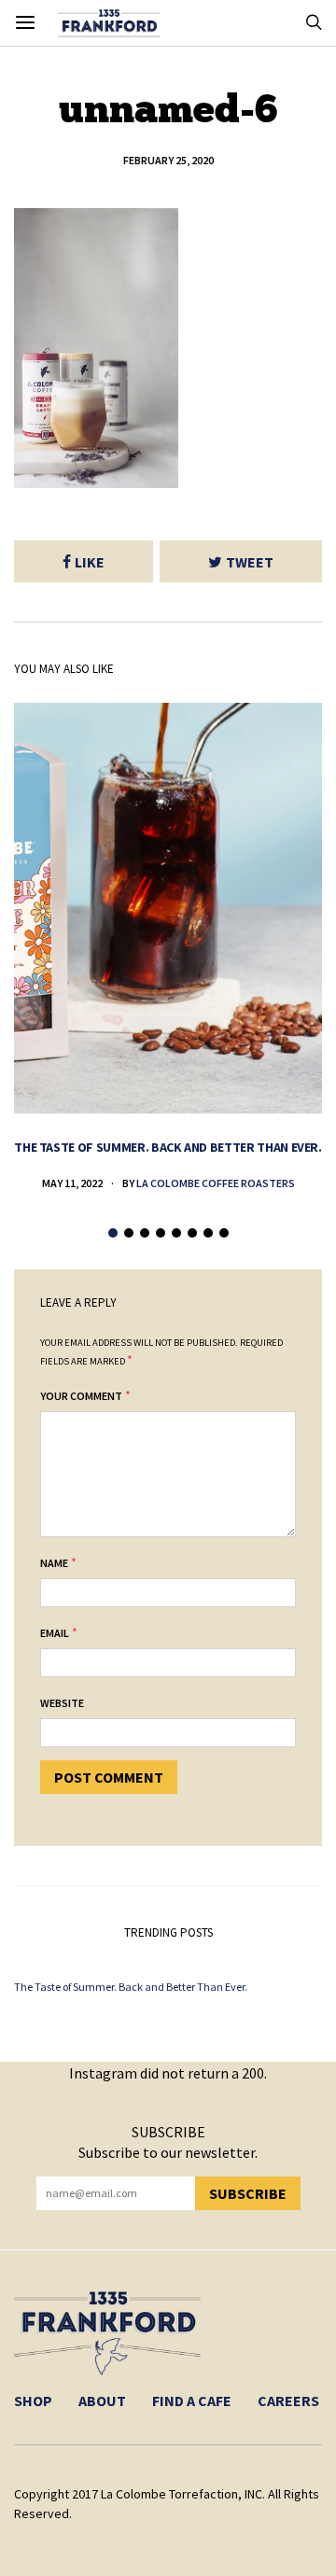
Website (62, 1703)
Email (55, 1633)
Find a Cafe (192, 2401)
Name (54, 1563)
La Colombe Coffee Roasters (216, 1183)
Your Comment (81, 1396)
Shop (33, 2401)
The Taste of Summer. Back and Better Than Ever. (168, 1147)
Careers (288, 2401)
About (102, 2401)
